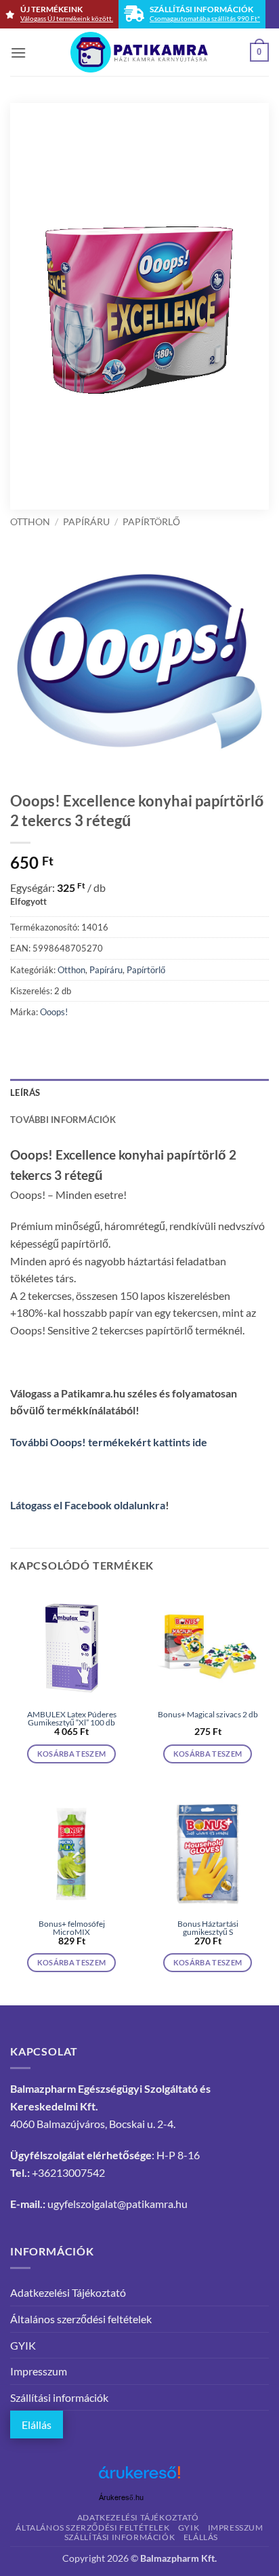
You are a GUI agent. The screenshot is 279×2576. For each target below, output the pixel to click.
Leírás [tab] (25, 1092)
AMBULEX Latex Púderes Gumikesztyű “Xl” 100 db (72, 1719)
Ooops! (54, 1012)
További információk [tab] (63, 1120)
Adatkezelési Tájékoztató (68, 2292)
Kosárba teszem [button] (72, 1754)
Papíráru (86, 522)
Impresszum (39, 2371)
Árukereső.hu (121, 2498)
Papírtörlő (151, 522)
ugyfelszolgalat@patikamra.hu (117, 2204)
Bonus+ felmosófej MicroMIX (72, 1928)
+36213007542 (68, 2172)
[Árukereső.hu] (139, 2477)
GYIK (23, 2345)
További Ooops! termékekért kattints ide (109, 1442)
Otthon (30, 522)
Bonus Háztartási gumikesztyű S (208, 1928)
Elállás (37, 2425)
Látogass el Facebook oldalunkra (88, 1505)
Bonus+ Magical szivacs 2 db (208, 1715)
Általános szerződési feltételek (81, 2319)
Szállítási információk (59, 2397)
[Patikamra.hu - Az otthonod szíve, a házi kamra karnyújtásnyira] (140, 52)
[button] (18, 53)
